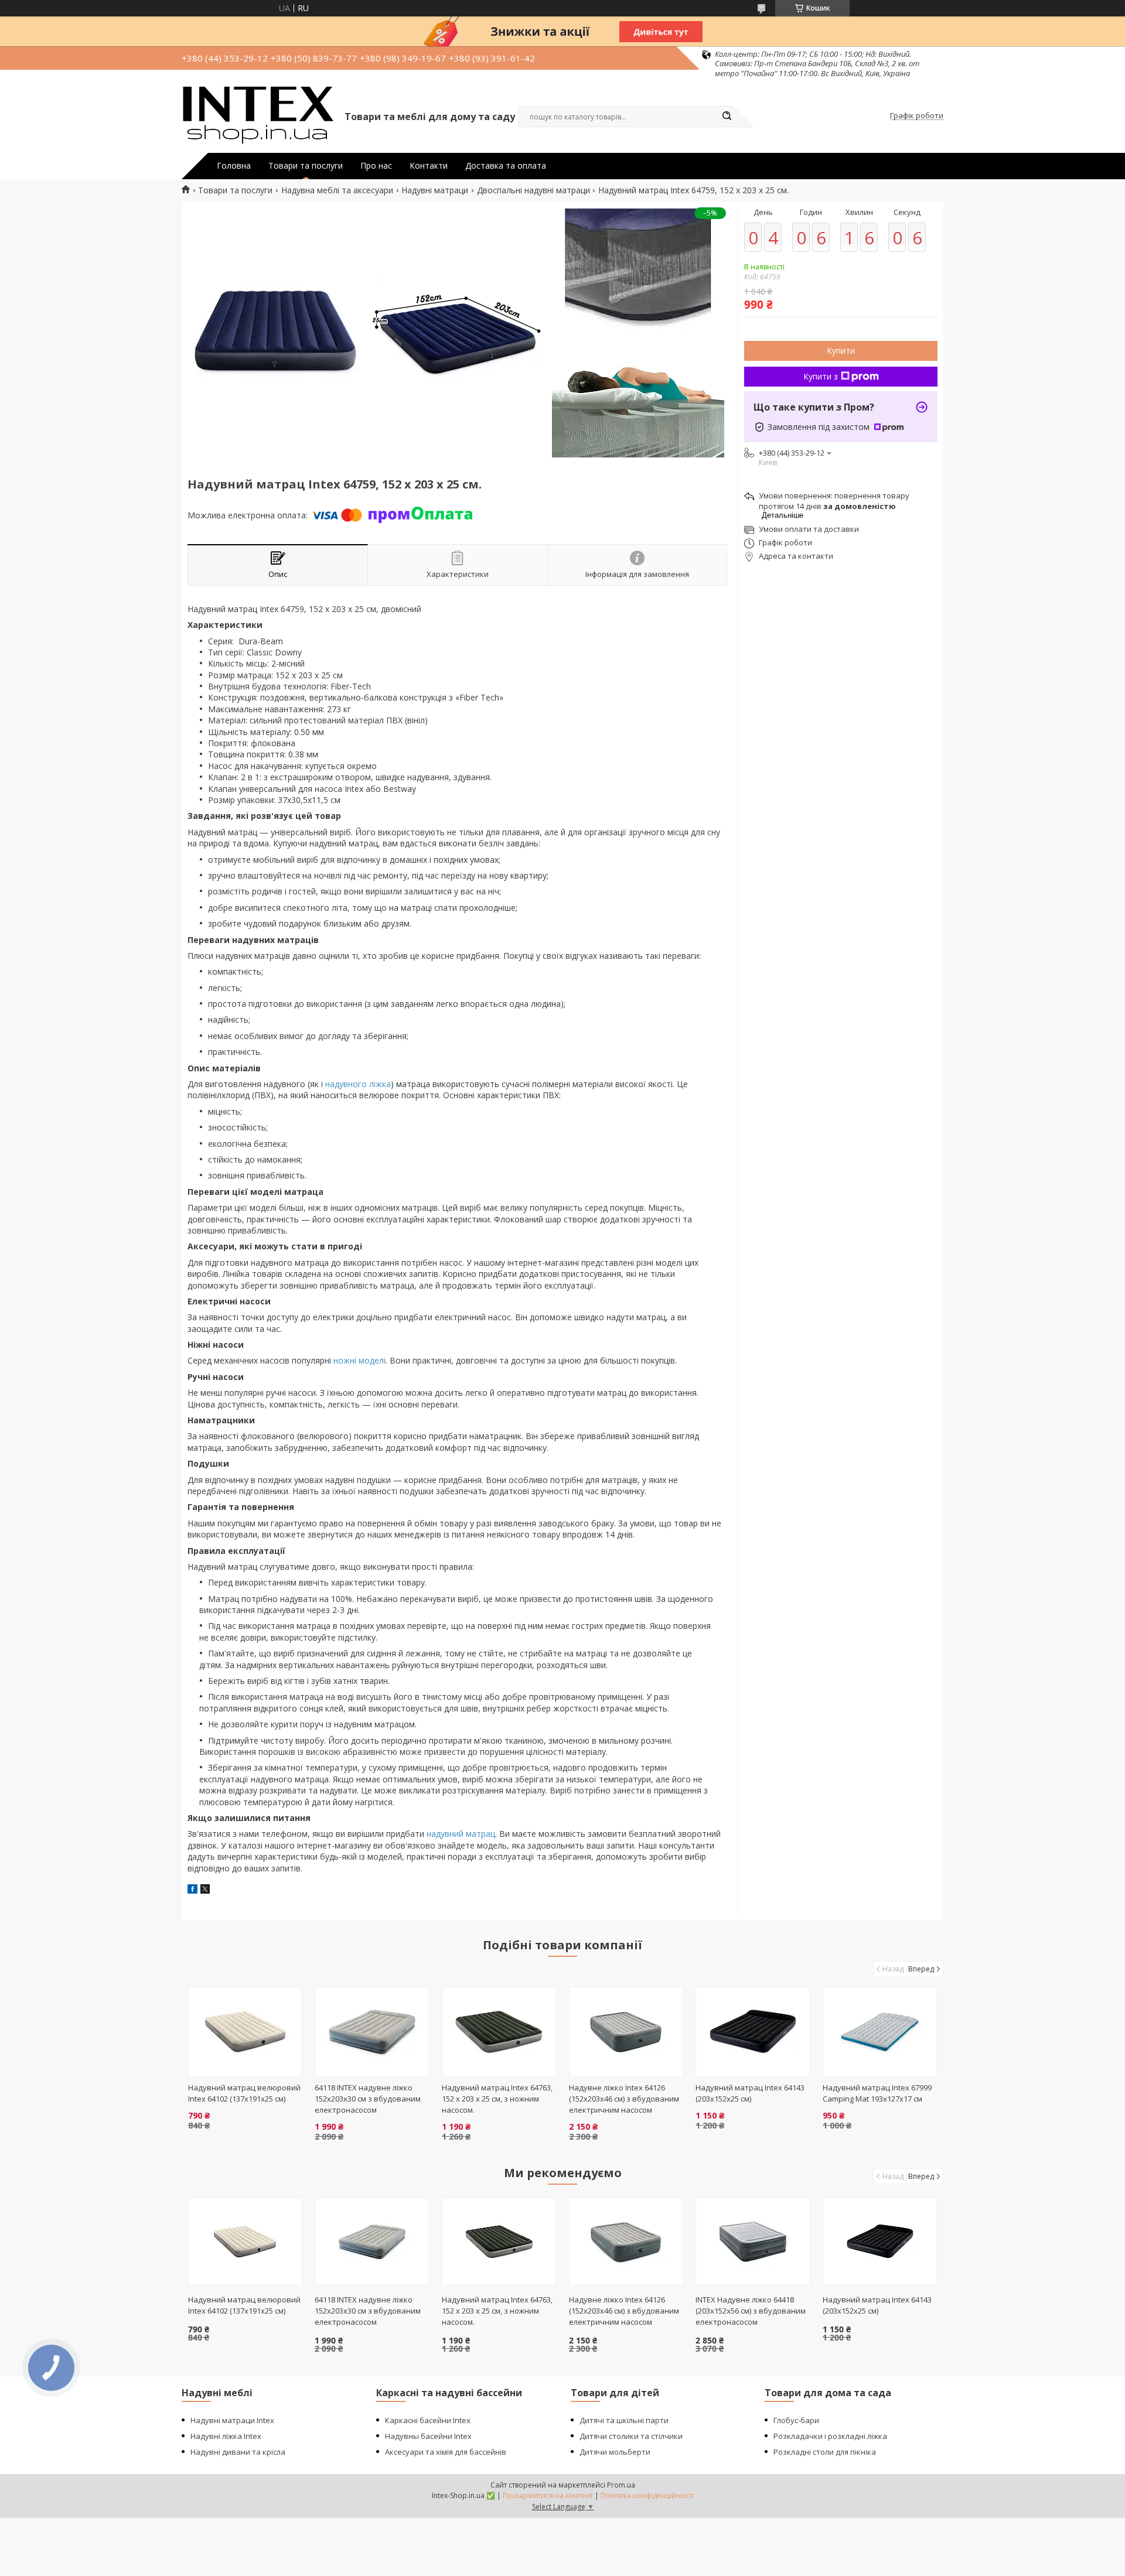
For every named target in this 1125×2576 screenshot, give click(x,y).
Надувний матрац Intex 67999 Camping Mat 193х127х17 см (877, 2093)
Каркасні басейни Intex (428, 2420)
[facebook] (192, 1890)
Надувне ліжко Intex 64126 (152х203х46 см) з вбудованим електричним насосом (624, 2099)
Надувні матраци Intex (232, 2420)
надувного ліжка (358, 1084)
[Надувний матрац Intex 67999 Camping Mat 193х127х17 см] (880, 2032)
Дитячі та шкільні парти (624, 2420)
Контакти (429, 166)
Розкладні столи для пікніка (825, 2452)
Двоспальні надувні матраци (533, 190)
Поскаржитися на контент (548, 2495)
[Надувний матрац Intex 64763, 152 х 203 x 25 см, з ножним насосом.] (499, 2032)
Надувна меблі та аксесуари (337, 190)
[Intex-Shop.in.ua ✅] (258, 116)
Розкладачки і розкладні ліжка (830, 2436)
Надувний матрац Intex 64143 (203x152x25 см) (750, 2093)
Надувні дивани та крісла (238, 2452)
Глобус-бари (796, 2420)
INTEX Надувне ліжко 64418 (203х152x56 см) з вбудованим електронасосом (751, 2311)
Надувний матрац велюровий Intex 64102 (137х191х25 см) (244, 2093)
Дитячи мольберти (615, 2452)
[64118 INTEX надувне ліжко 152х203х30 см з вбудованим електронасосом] (372, 2032)
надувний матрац (461, 1834)
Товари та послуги (306, 166)
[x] (205, 1890)
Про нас (376, 166)
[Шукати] (727, 117)
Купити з (821, 376)
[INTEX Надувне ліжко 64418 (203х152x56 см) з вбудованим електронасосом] (753, 2242)
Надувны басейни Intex (428, 2436)
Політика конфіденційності (647, 2495)
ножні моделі (359, 1360)
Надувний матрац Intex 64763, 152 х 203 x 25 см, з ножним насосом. (497, 2099)
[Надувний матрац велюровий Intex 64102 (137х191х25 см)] (245, 2032)
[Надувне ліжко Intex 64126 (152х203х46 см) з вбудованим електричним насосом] (626, 2032)
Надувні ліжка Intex (226, 2436)
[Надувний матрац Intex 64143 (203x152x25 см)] (753, 2032)
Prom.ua (621, 2485)
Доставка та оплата (506, 166)
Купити (841, 351)
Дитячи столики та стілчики (631, 2436)
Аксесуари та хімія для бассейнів (446, 2452)
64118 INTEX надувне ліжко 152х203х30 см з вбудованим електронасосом (368, 2099)
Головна (234, 166)
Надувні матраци (435, 190)
